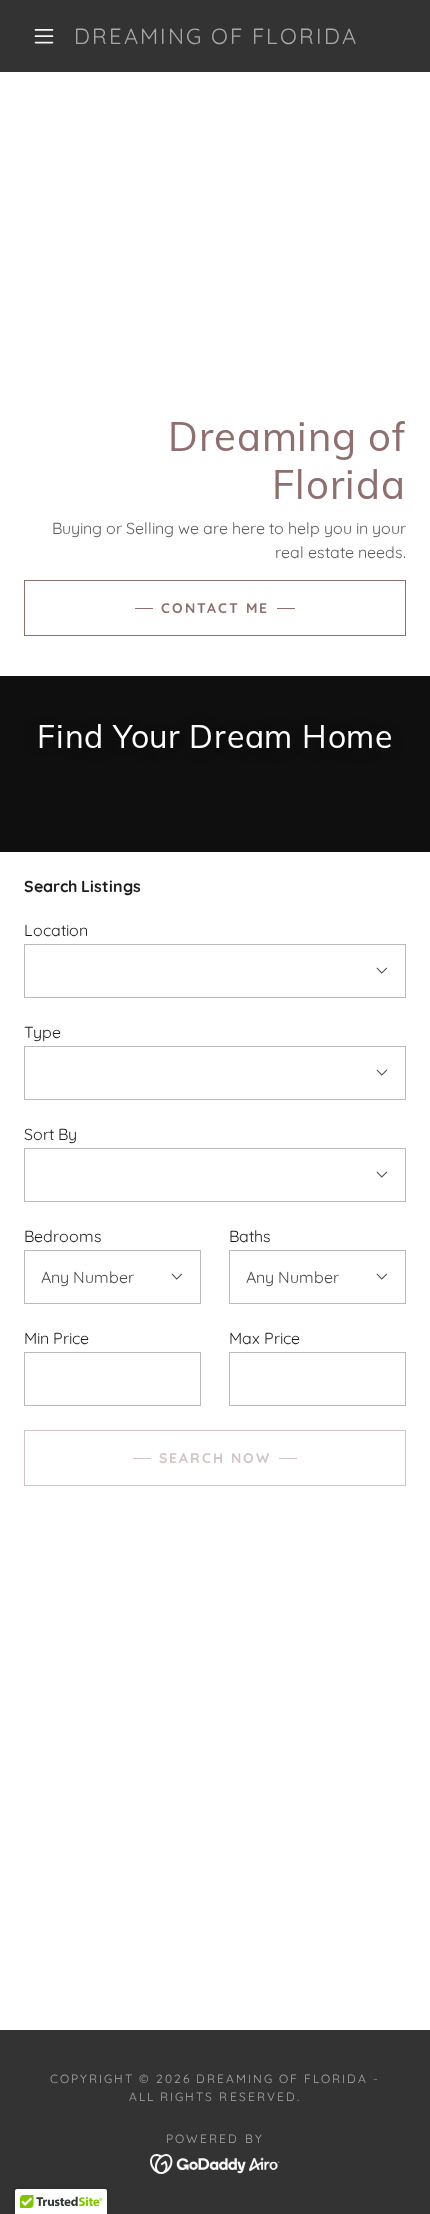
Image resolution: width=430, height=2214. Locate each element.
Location (56, 930)
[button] (44, 36)
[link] (216, 36)
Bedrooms (63, 1236)
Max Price (264, 1338)
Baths (250, 1236)
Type (42, 1032)
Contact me (215, 608)
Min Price (56, 1338)
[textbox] (112, 1379)
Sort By (50, 1134)
